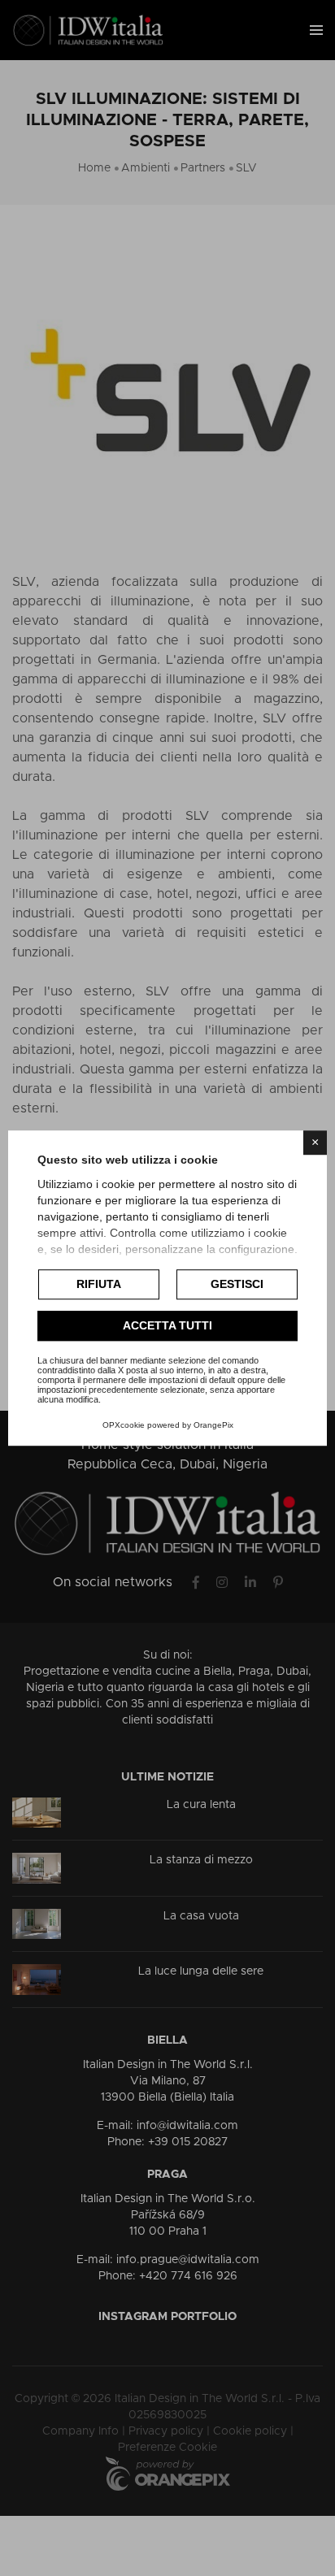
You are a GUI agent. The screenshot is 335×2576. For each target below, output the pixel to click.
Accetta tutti (167, 1325)
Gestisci (237, 1284)
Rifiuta (99, 1284)
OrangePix (213, 1425)
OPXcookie (124, 1425)
